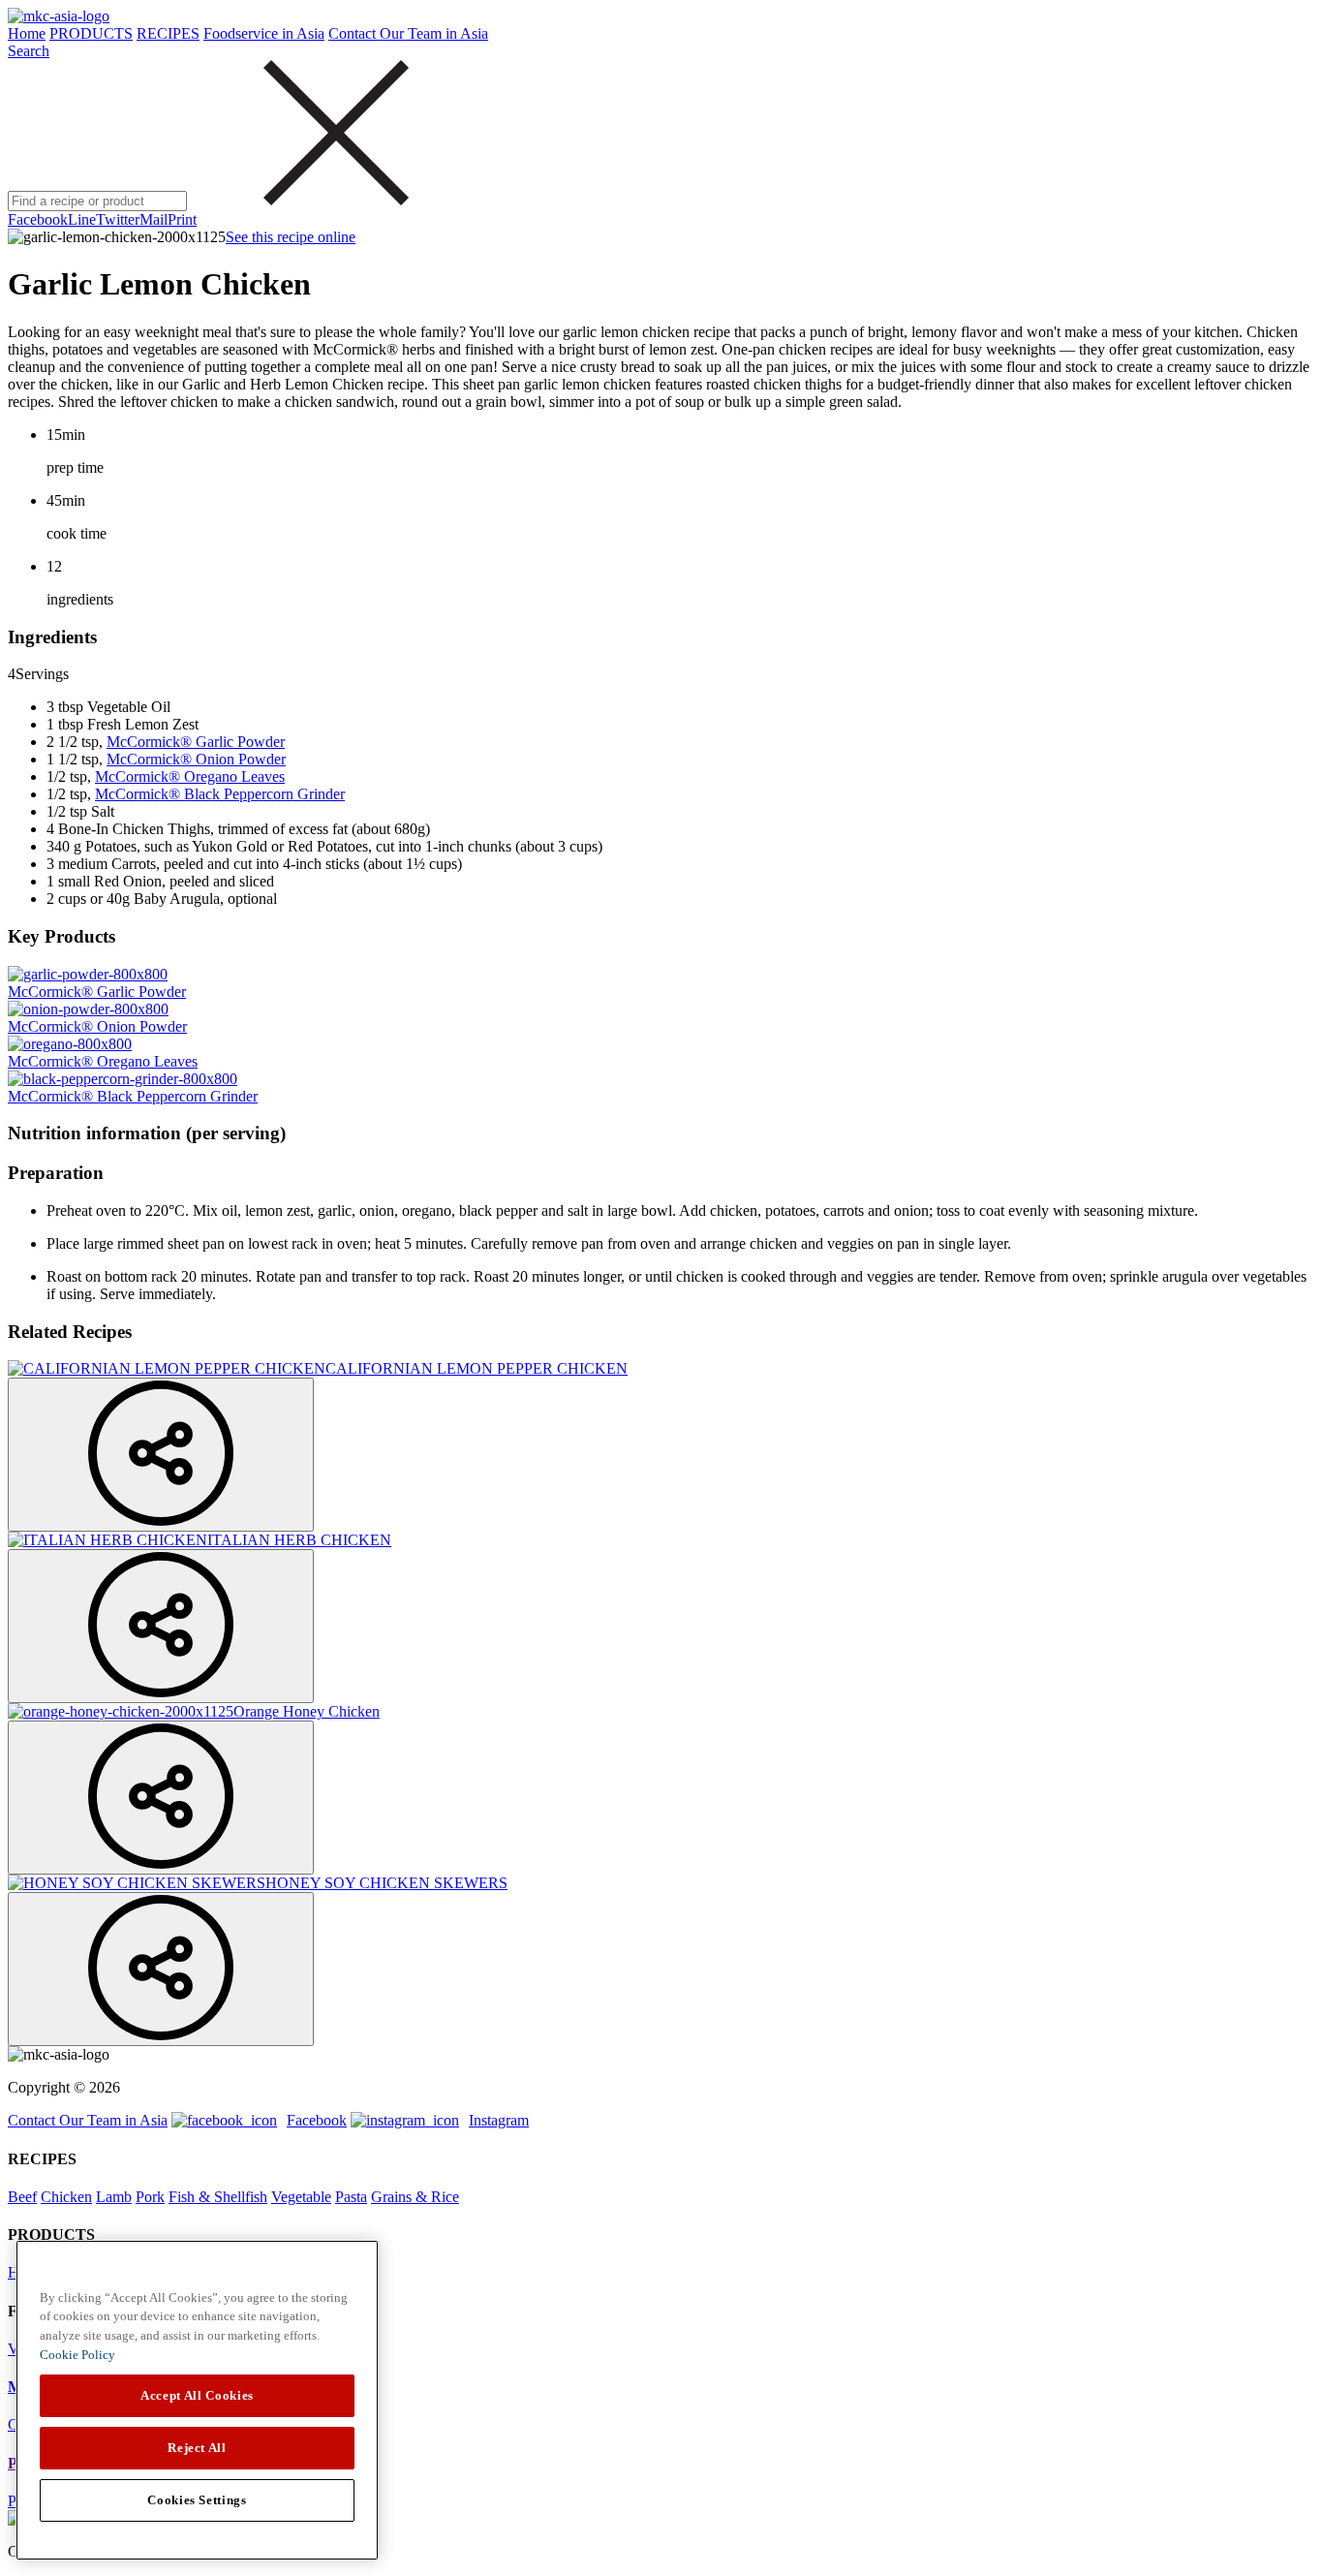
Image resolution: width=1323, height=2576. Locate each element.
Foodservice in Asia (264, 33)
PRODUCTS (91, 33)
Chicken (66, 2197)
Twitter (118, 219)
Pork (150, 2197)
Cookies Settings (197, 2500)
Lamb (114, 2197)
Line (82, 219)
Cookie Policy (77, 2355)
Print (182, 219)
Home (27, 33)
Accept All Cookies (197, 2395)
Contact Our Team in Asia (408, 33)
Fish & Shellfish (218, 2197)
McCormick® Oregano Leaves (190, 776)
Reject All (197, 2448)
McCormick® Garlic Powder (196, 742)
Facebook (38, 219)
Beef (22, 2197)
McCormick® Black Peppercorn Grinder (220, 794)
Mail (154, 219)
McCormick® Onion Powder (196, 759)
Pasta (351, 2197)
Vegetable (301, 2197)
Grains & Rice (415, 2197)
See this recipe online (291, 237)
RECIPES (168, 33)
